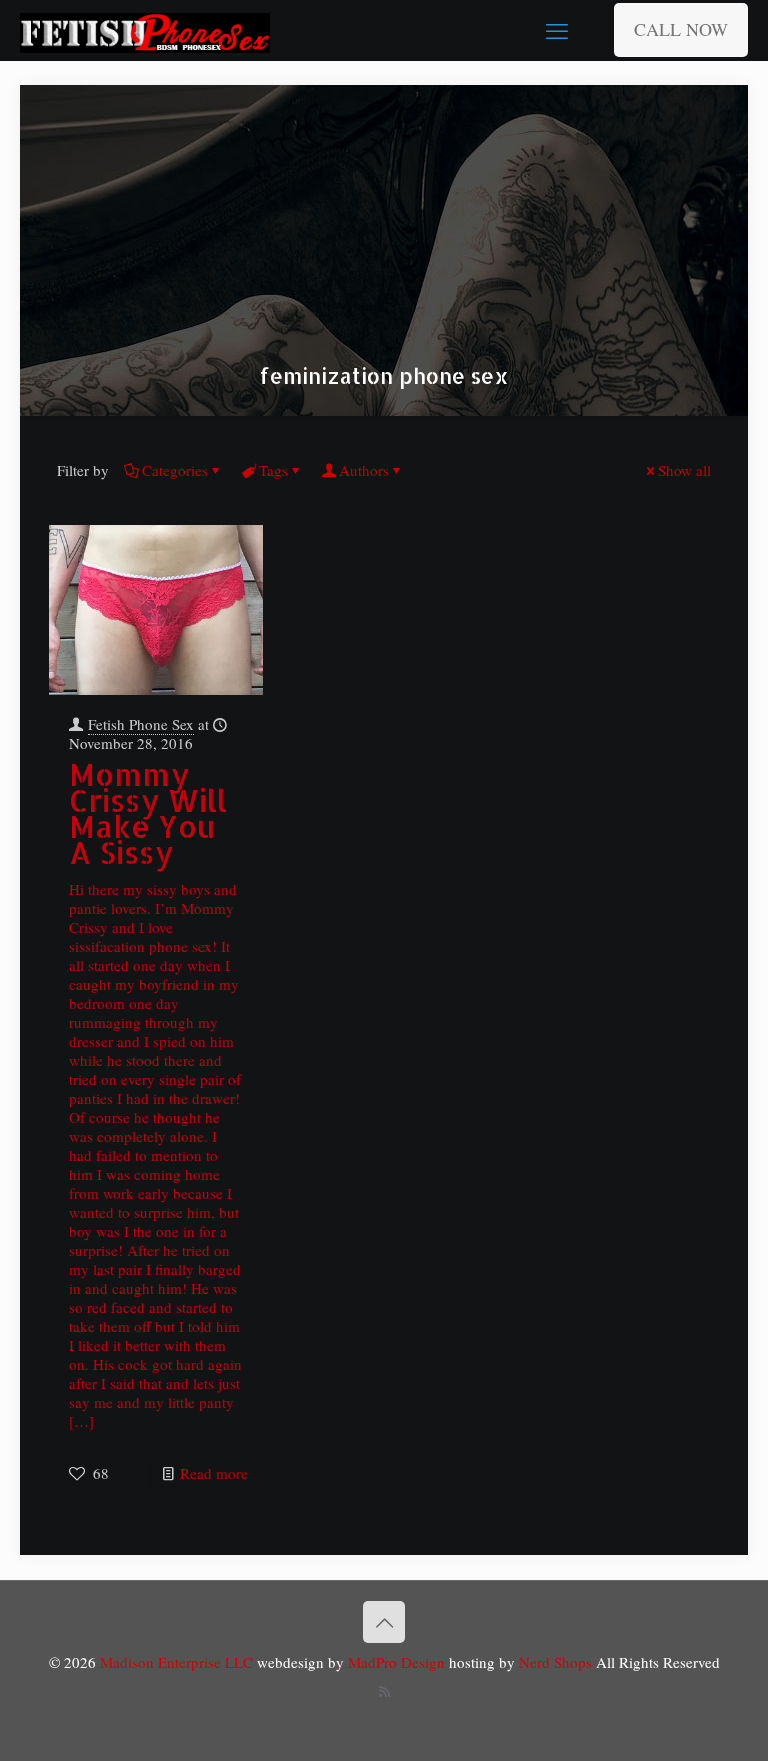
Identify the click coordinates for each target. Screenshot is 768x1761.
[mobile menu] (557, 30)
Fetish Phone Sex (141, 724)
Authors (364, 470)
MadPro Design (398, 1662)
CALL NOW (681, 29)
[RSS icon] (384, 1691)
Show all (684, 470)
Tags (273, 470)
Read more (214, 1473)
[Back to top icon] (384, 1622)
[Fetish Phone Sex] (145, 30)
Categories (175, 470)
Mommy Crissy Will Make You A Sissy (148, 813)
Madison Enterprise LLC (178, 1662)
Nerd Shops (555, 1662)
